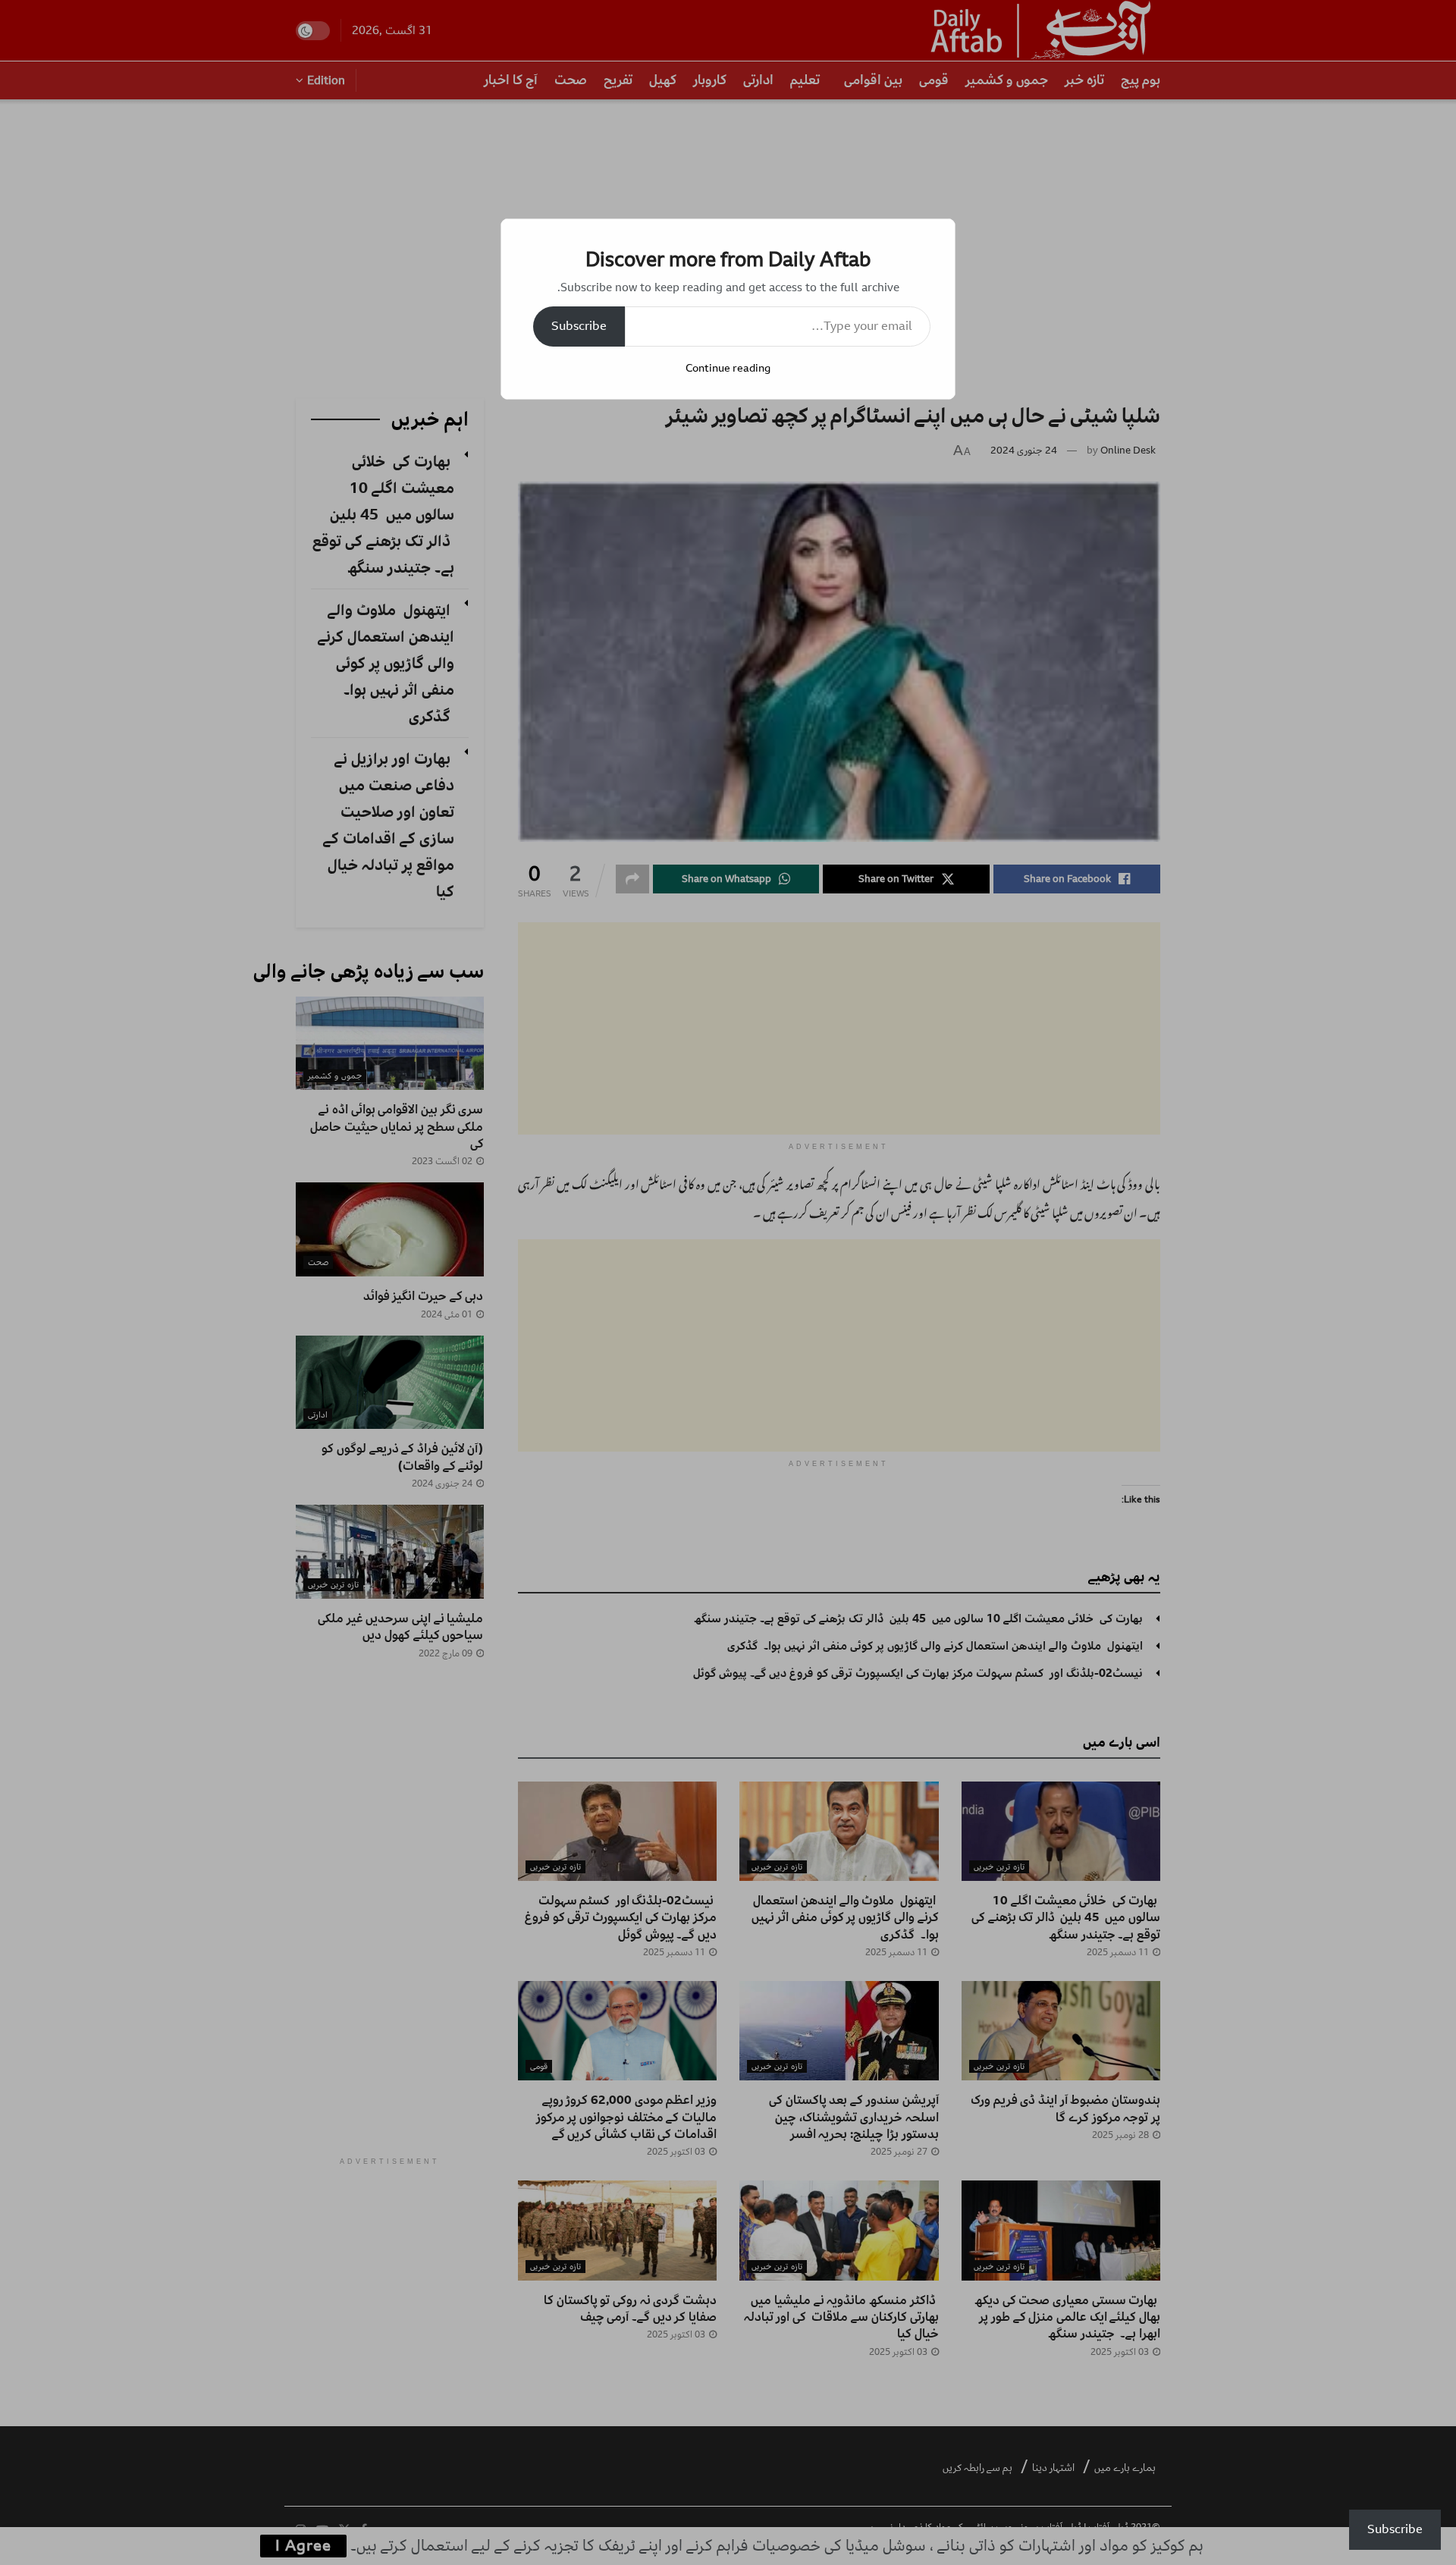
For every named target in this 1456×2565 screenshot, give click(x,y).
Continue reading (728, 368)
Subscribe (579, 326)
